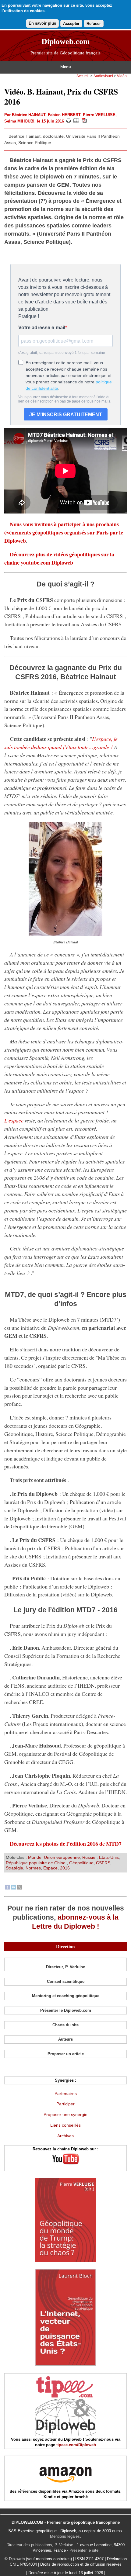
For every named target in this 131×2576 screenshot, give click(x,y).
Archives (65, 2136)
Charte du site (65, 2025)
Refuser (94, 24)
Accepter (71, 24)
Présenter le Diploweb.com (66, 2010)
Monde (35, 1857)
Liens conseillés (65, 2125)
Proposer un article (66, 2054)
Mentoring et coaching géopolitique (66, 1996)
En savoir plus (42, 23)
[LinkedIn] (13, 1888)
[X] (19, 1888)
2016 (65, 1868)
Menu (66, 67)
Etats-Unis (109, 1857)
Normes (33, 1868)
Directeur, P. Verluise (65, 1967)
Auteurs (65, 2039)
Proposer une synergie (65, 2114)
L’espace (14, 1120)
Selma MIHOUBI (19, 121)
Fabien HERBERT (64, 115)
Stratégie (14, 1868)
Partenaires (66, 2094)
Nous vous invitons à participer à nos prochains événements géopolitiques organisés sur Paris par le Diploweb (64, 532)
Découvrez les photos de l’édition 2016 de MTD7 (66, 1844)
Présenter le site (84, 2550)
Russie (89, 1857)
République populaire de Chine (36, 1863)
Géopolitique (81, 1863)
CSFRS (103, 1863)
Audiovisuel (103, 76)
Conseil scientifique (66, 1981)
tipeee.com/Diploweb (76, 2445)
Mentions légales (65, 2536)
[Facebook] (7, 1888)
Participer (65, 2104)
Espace (50, 1868)
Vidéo (122, 76)
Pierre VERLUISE (99, 115)
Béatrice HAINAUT (29, 115)
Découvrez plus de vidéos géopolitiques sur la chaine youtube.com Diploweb (59, 558)
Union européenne (62, 1857)
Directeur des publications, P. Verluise (40, 2545)
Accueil (83, 76)
